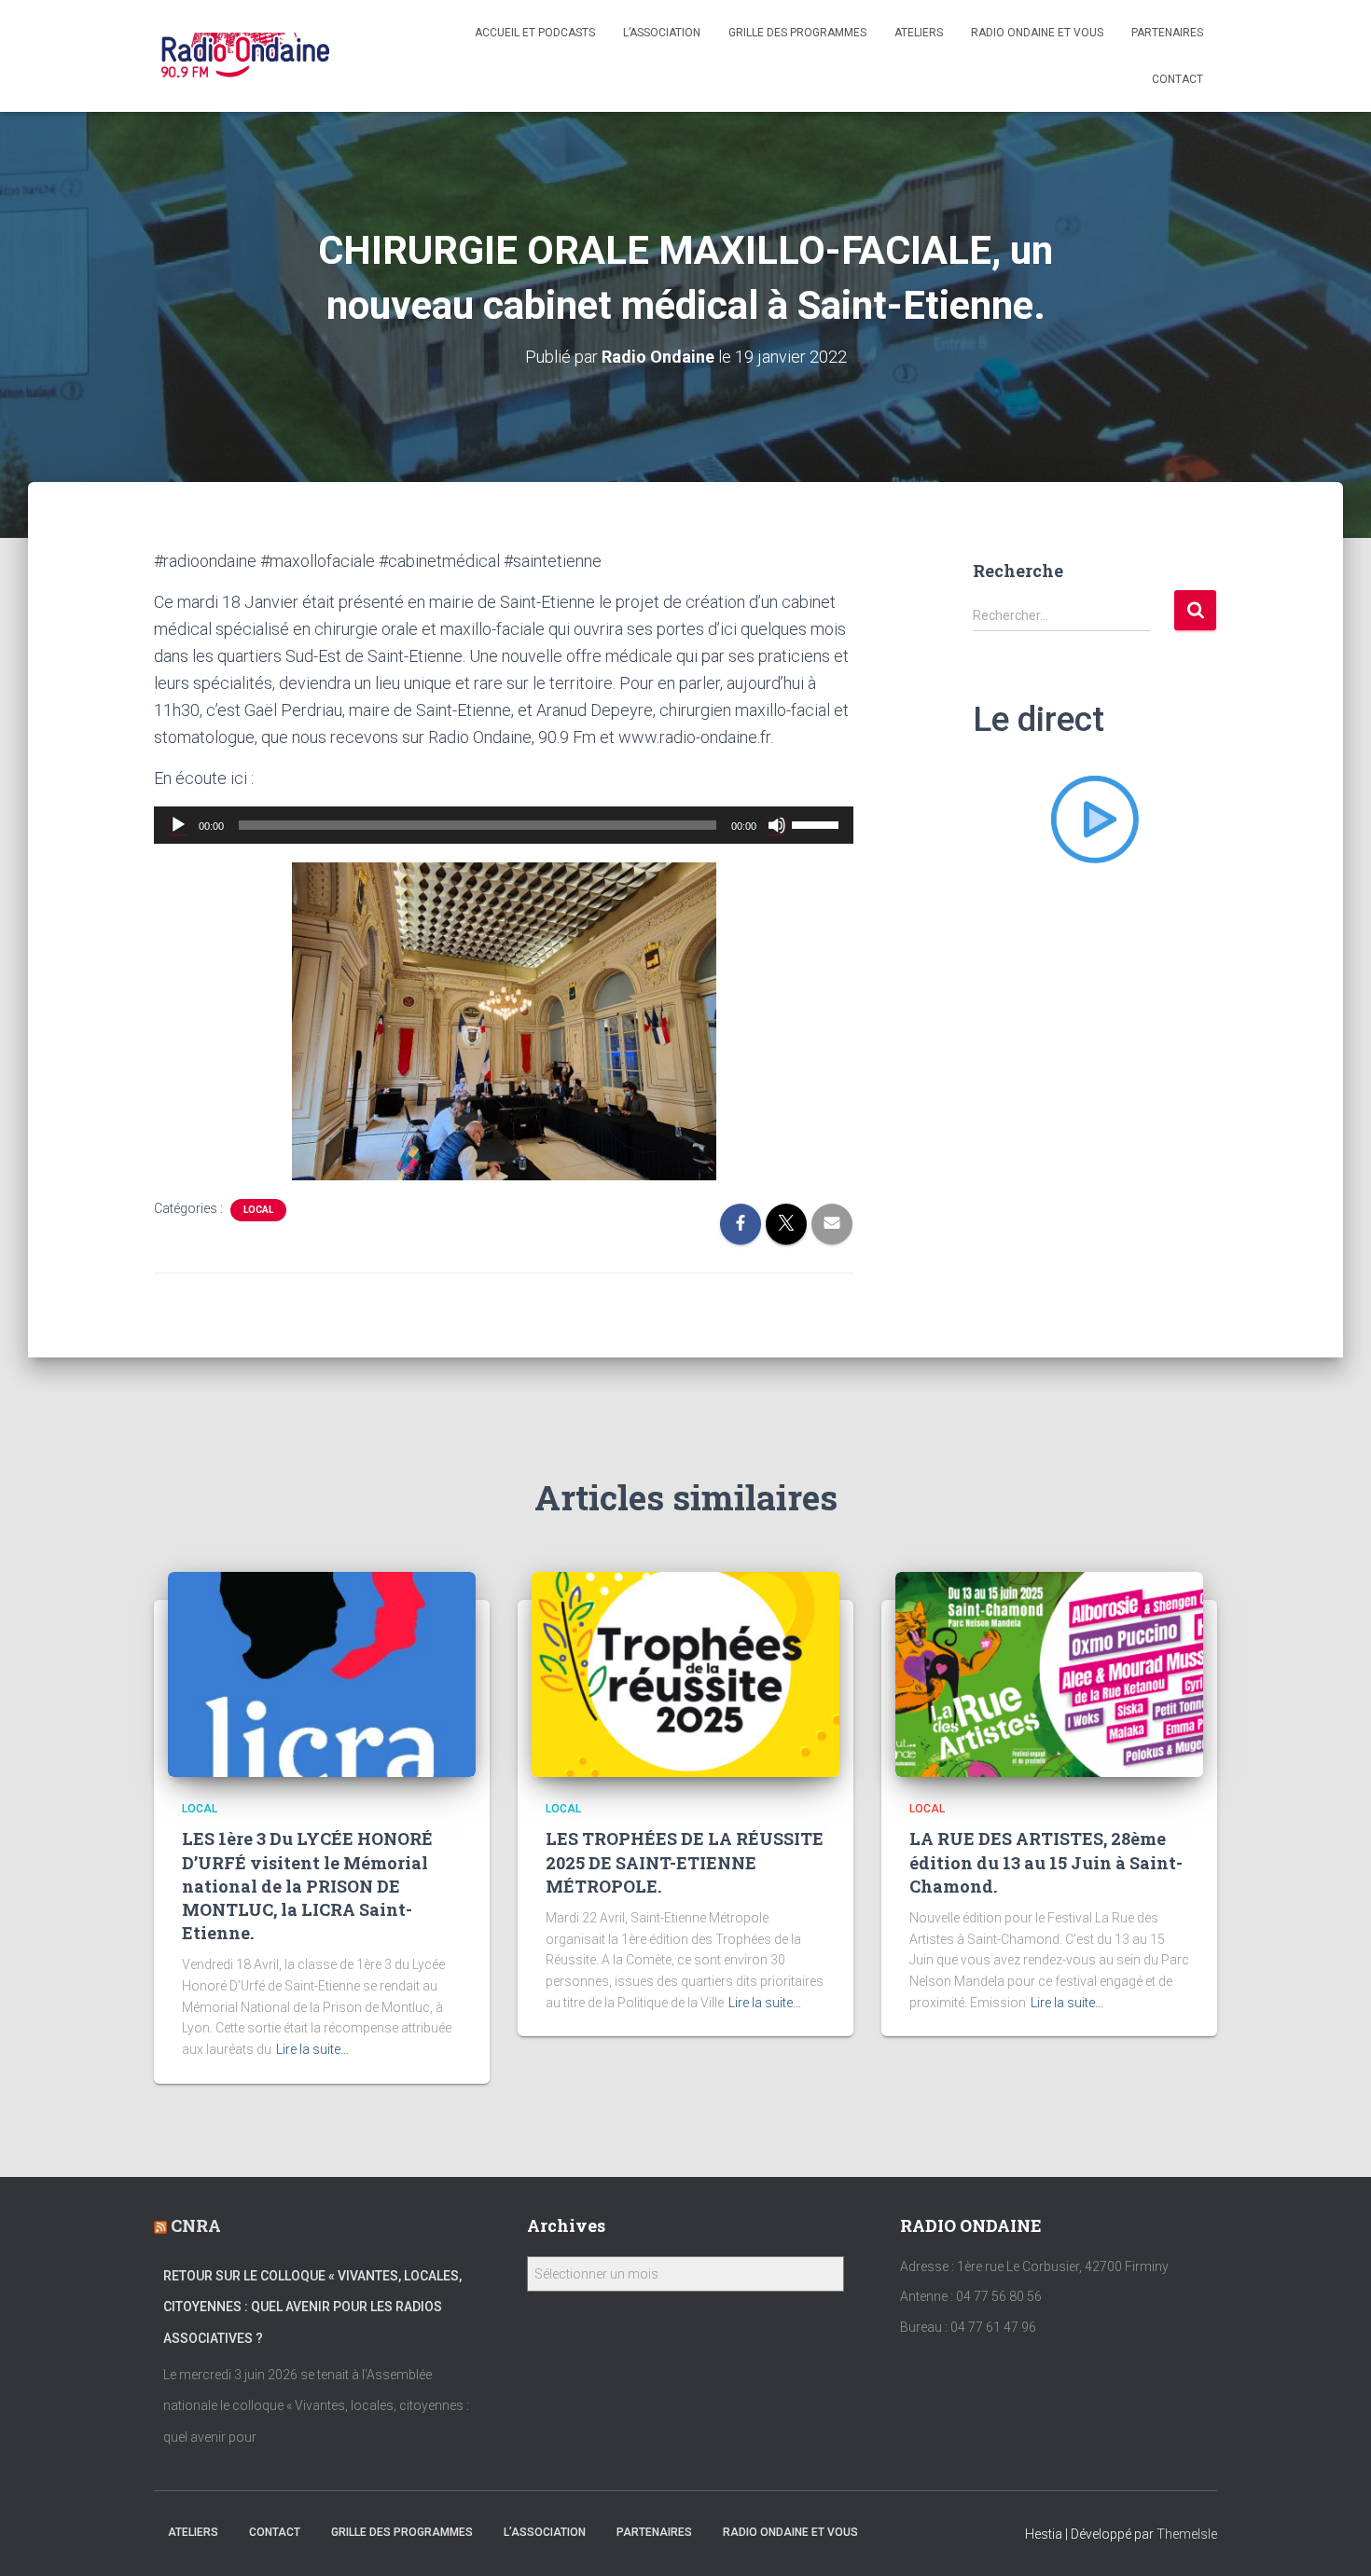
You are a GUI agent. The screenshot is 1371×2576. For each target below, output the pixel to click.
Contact (1177, 79)
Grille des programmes (797, 33)
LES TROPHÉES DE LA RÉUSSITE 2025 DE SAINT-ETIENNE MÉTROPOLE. (685, 1862)
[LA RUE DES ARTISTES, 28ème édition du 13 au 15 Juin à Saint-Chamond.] (1049, 1674)
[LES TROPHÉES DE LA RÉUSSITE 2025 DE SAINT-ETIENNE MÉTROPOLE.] (685, 1674)
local (258, 1210)
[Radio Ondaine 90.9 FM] (246, 56)
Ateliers (919, 33)
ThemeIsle (1187, 2534)
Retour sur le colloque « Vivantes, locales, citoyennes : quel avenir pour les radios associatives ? (312, 2307)
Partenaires (1167, 33)
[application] (504, 825)
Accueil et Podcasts (535, 33)
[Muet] (777, 825)
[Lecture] (178, 825)
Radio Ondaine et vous (1037, 33)
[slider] (818, 823)
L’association (662, 33)
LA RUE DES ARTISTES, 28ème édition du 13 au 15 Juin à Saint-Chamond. (1046, 1862)
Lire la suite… (312, 2049)
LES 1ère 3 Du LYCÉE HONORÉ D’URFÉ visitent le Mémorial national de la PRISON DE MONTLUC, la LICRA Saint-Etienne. (307, 1886)
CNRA (196, 2225)
